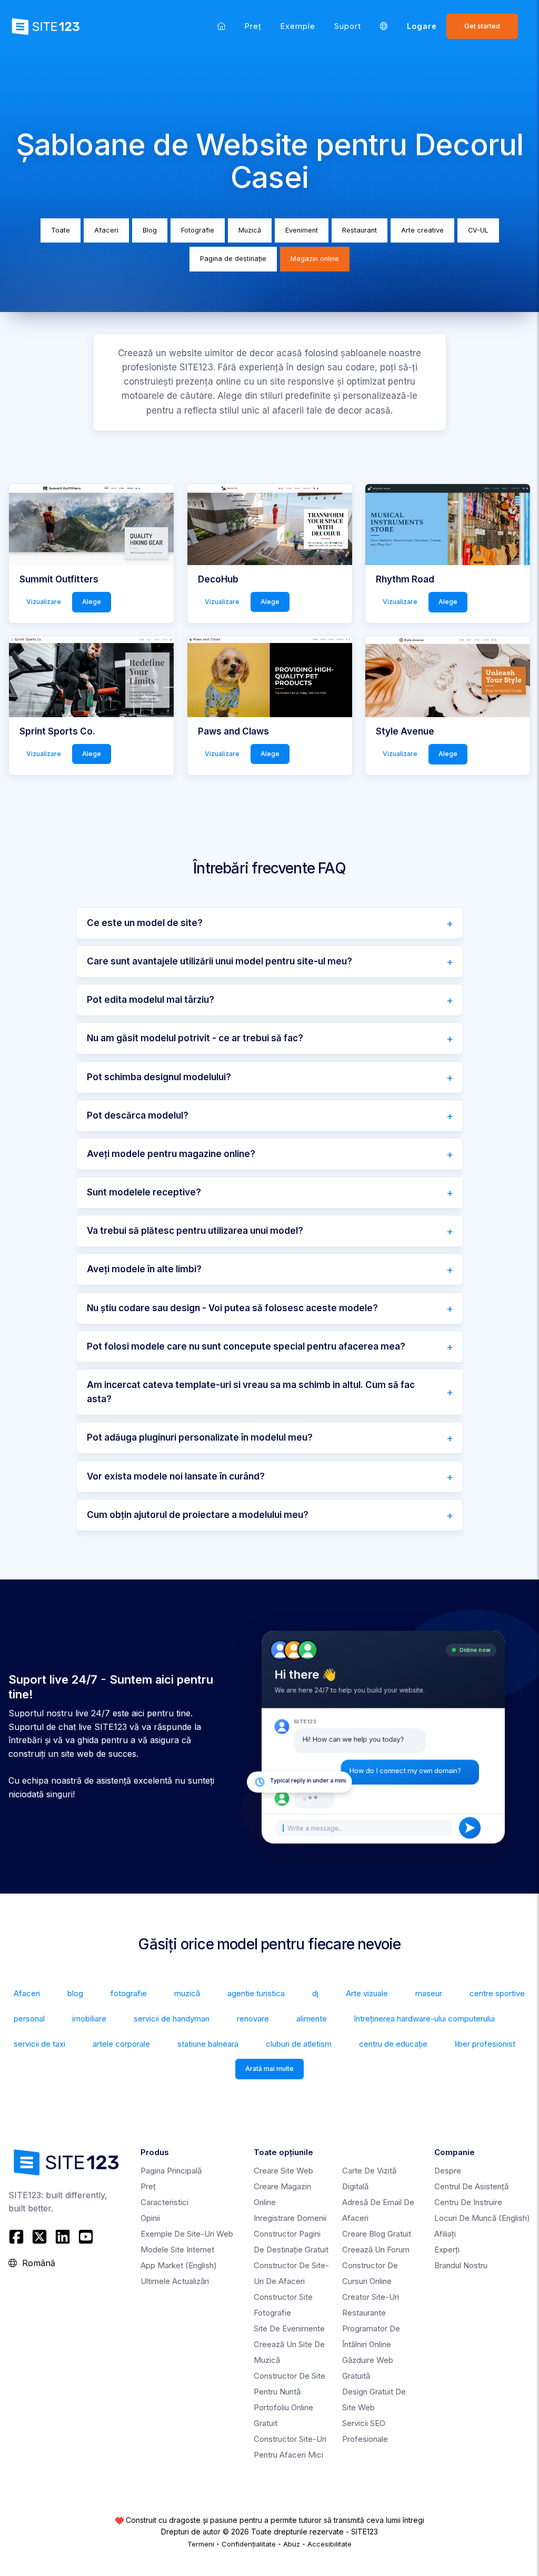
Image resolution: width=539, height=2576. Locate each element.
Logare (422, 26)
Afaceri (106, 230)
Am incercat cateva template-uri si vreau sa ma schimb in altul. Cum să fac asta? (251, 1392)
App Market (179, 2265)
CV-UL (478, 230)
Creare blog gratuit (377, 2234)
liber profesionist (485, 2044)
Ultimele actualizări (175, 2281)
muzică (187, 1993)
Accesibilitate (330, 2544)
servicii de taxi (39, 2044)
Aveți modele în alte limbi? (144, 1269)
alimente (312, 2019)
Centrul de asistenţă (471, 2186)
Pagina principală (171, 2171)
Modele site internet (177, 2250)
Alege (92, 602)
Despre (448, 2171)
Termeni (201, 2544)
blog (75, 1993)
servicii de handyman (172, 2019)
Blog (150, 230)
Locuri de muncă (482, 2218)
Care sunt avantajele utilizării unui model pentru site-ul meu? (219, 961)
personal (29, 2019)
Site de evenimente (289, 2328)
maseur (429, 1993)
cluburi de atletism (299, 2044)
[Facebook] (18, 2237)
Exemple (298, 26)
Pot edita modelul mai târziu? (151, 1000)
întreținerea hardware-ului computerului (425, 2019)
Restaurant (360, 230)
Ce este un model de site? (145, 923)
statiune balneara (208, 2044)
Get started (482, 26)
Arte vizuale (367, 1993)
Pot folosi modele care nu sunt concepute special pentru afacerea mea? (246, 1346)
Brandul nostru (461, 2265)
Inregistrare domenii (290, 2218)
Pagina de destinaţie (233, 259)
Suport (348, 26)
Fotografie (198, 230)
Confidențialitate (249, 2544)
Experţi (447, 2250)
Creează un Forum (376, 2250)
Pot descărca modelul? (138, 1115)
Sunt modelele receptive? (144, 1192)
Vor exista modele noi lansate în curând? (176, 1476)
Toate (61, 230)
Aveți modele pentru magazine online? (171, 1154)
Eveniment (302, 230)
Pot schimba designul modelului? (159, 1077)
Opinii (150, 2218)
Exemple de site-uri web (187, 2234)
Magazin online (315, 259)
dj (315, 1993)
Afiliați (445, 2234)
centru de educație (393, 2044)
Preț (253, 26)
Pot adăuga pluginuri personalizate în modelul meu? (200, 1437)
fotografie (129, 1993)
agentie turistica (256, 1993)
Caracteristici (164, 2202)
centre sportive (497, 1993)
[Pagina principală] (221, 26)
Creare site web (283, 2171)
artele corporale (121, 2044)
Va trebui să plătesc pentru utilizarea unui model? (195, 1231)
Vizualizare (44, 602)
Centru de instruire (468, 2202)
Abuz (292, 2544)
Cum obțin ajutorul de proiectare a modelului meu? (198, 1515)
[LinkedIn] (63, 2237)
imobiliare (89, 2019)
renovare (253, 2019)
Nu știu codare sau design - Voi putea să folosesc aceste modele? (232, 1308)
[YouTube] (86, 2237)
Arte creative (422, 230)
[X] (39, 2237)
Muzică (250, 230)
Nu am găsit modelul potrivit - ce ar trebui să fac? (195, 1038)
